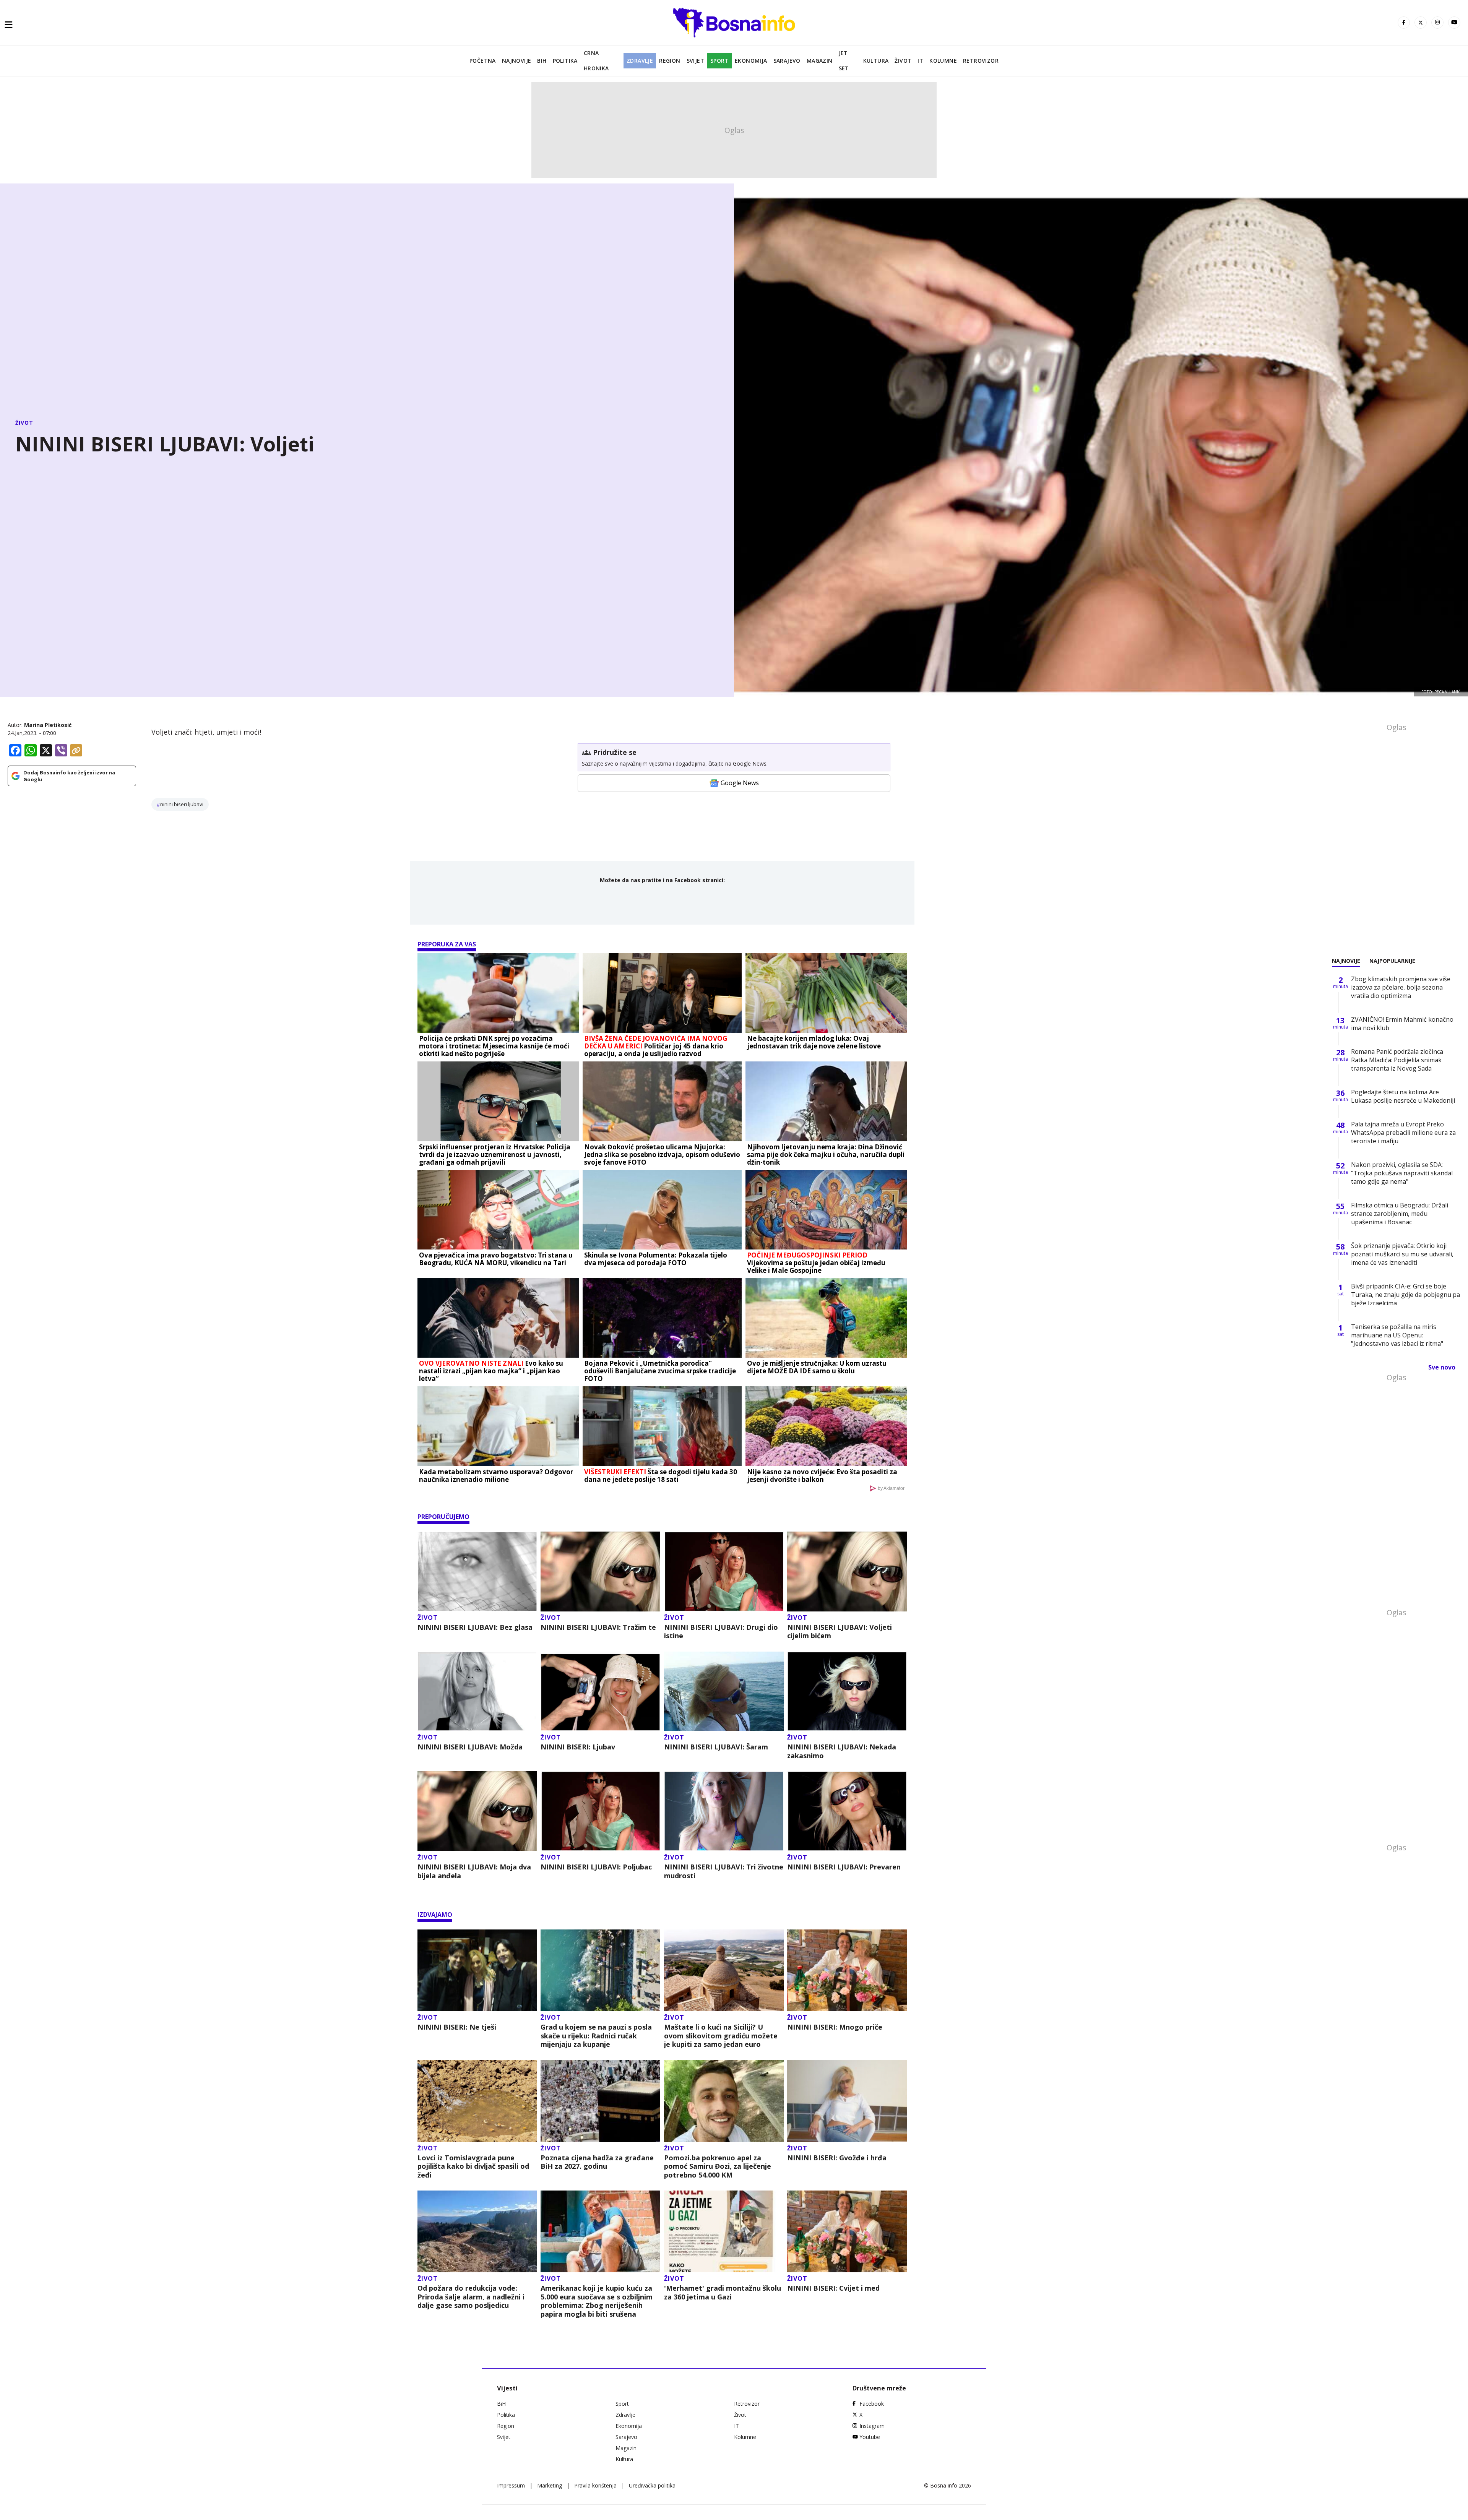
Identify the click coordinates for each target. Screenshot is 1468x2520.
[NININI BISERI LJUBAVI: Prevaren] (847, 1811)
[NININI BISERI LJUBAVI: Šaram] (724, 1692)
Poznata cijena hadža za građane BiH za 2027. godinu (597, 2162)
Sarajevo (787, 61)
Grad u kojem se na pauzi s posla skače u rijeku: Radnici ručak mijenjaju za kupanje (596, 2036)
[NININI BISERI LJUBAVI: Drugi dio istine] (724, 1572)
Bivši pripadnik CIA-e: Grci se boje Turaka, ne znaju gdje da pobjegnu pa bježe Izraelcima (1405, 1295)
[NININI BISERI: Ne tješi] (477, 1970)
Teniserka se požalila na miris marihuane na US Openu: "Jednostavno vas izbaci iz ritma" (1397, 1335)
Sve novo (1442, 1367)
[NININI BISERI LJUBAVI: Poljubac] (600, 1811)
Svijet (695, 61)
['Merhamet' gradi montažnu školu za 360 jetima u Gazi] (724, 2231)
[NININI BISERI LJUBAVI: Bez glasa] (477, 1572)
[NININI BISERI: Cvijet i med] (847, 2231)
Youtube (870, 2437)
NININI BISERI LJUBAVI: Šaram (716, 1747)
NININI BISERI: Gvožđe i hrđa (837, 2158)
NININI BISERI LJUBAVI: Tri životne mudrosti (724, 1871)
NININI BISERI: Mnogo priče (835, 2027)
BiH (542, 61)
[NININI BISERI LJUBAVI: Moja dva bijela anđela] (477, 1811)
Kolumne (943, 61)
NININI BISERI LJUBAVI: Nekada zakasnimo (842, 1751)
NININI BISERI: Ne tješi (457, 2027)
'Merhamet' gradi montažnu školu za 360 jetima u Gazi (723, 2292)
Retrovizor (981, 61)
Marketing (550, 2485)
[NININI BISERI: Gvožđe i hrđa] (847, 2101)
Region (670, 61)
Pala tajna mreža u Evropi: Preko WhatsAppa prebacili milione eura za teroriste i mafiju (1403, 1133)
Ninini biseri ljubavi (182, 804)
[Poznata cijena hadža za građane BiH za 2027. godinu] (600, 2101)
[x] (1421, 23)
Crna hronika (596, 61)
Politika (565, 61)
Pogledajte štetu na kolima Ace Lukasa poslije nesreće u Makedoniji (1403, 1096)
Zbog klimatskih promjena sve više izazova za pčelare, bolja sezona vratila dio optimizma (1401, 987)
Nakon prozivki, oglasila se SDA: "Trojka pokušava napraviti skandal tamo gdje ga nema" (1402, 1173)
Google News (740, 783)
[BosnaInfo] (734, 23)
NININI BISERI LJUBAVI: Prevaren (844, 1867)
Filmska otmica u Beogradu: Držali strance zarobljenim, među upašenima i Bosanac (1400, 1214)
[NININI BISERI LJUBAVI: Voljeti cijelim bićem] (847, 1572)
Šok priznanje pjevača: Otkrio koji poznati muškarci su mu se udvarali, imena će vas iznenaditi (1402, 1254)
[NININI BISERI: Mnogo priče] (847, 1970)
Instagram (872, 2426)
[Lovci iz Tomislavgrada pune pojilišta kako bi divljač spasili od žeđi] (477, 2101)
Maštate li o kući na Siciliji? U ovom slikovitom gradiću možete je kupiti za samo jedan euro (721, 2036)
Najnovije (517, 61)
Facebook (872, 2404)
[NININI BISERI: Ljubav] (600, 1692)
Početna (483, 61)
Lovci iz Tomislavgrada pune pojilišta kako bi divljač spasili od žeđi (473, 2166)
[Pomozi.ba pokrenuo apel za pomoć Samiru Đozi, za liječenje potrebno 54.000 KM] (724, 2101)
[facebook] (1404, 23)
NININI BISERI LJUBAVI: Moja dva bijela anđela (474, 1871)
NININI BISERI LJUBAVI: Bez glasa (475, 1627)
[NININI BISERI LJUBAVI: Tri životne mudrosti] (724, 1811)
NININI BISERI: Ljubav (578, 1747)
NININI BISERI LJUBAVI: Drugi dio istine (721, 1632)
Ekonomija (751, 61)
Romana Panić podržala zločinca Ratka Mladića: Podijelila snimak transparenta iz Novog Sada (1397, 1060)
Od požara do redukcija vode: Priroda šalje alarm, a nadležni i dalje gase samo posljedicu (471, 2297)
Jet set (844, 61)
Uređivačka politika (652, 2485)
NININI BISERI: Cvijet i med (833, 2288)
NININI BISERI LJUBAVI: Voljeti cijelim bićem (840, 1632)
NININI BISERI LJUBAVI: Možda (470, 1747)
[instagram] (1437, 23)
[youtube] (1454, 23)
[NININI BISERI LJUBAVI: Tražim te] (600, 1572)
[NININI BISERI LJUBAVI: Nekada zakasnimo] (847, 1692)
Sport (719, 61)
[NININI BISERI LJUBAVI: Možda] (477, 1692)
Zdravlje (640, 61)
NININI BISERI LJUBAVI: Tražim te (598, 1627)
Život (903, 61)
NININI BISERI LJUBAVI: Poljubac (596, 1867)
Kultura (876, 61)
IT (920, 61)
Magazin (820, 61)
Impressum (511, 2485)
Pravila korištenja (595, 2485)
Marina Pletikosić (48, 725)
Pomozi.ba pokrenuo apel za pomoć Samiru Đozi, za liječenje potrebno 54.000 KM (718, 2166)
